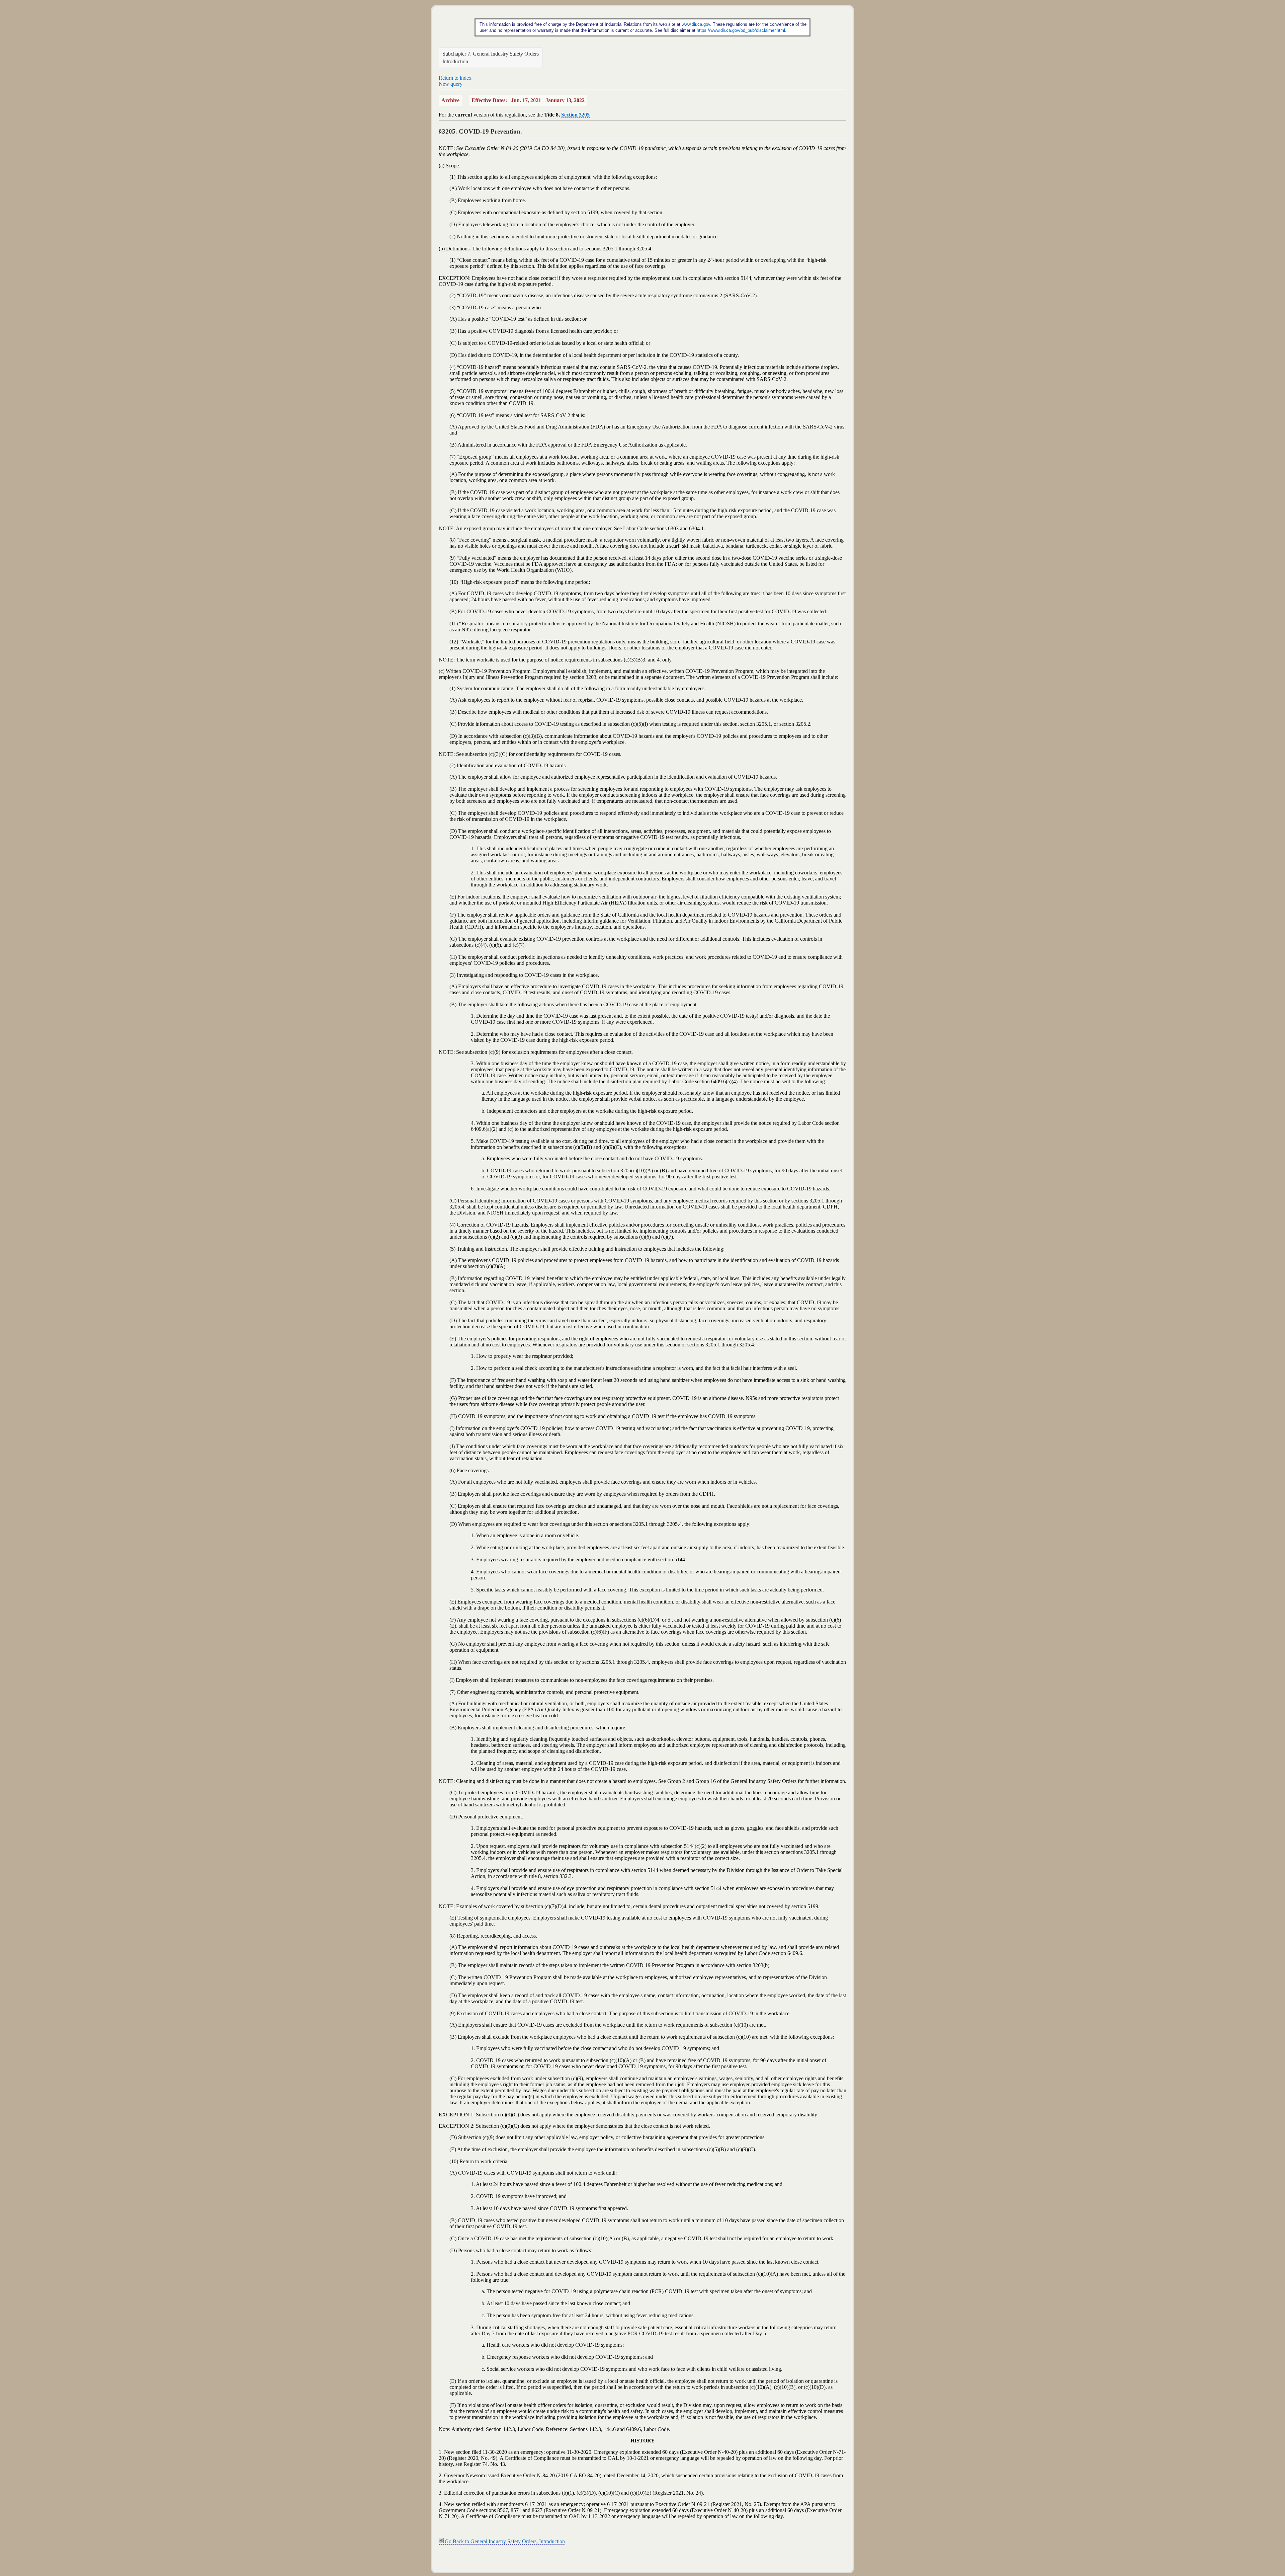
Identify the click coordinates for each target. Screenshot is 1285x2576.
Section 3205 (575, 115)
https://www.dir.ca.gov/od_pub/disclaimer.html (741, 30)
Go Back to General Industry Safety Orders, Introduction (505, 2541)
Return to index (455, 78)
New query (451, 84)
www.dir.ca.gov (696, 24)
